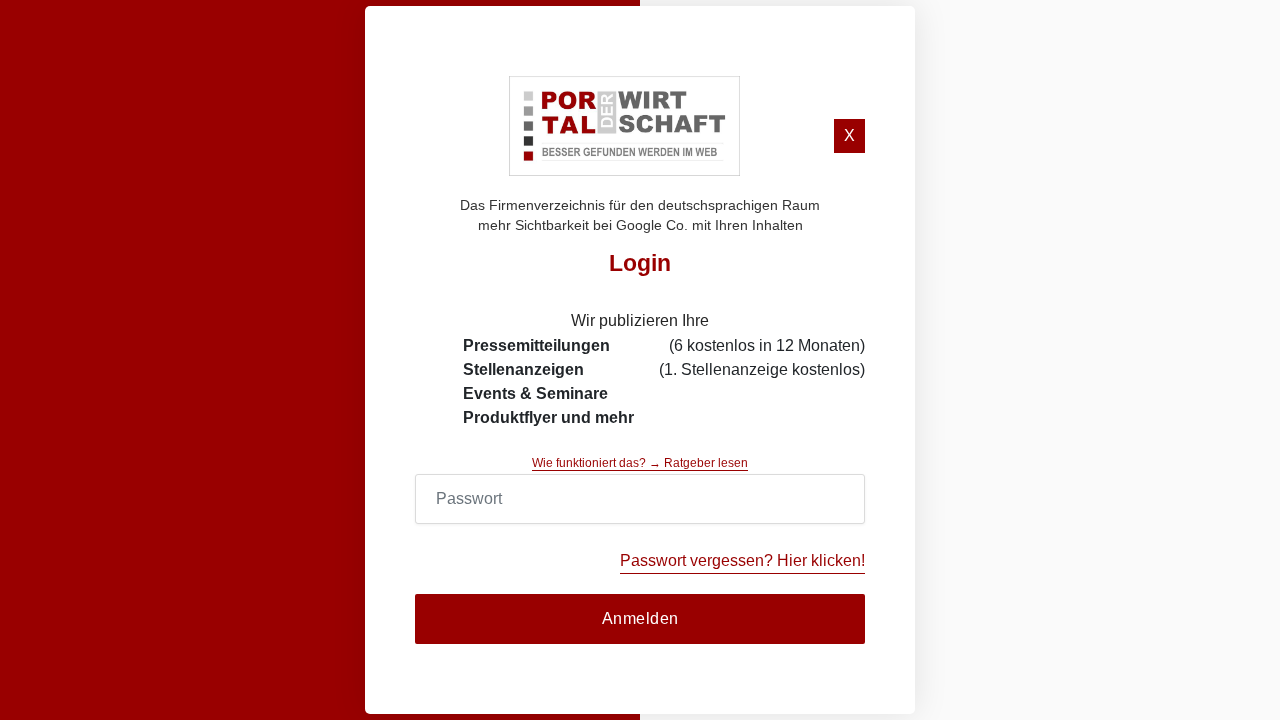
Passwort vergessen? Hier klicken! (742, 560)
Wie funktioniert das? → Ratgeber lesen (640, 463)
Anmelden (640, 618)
